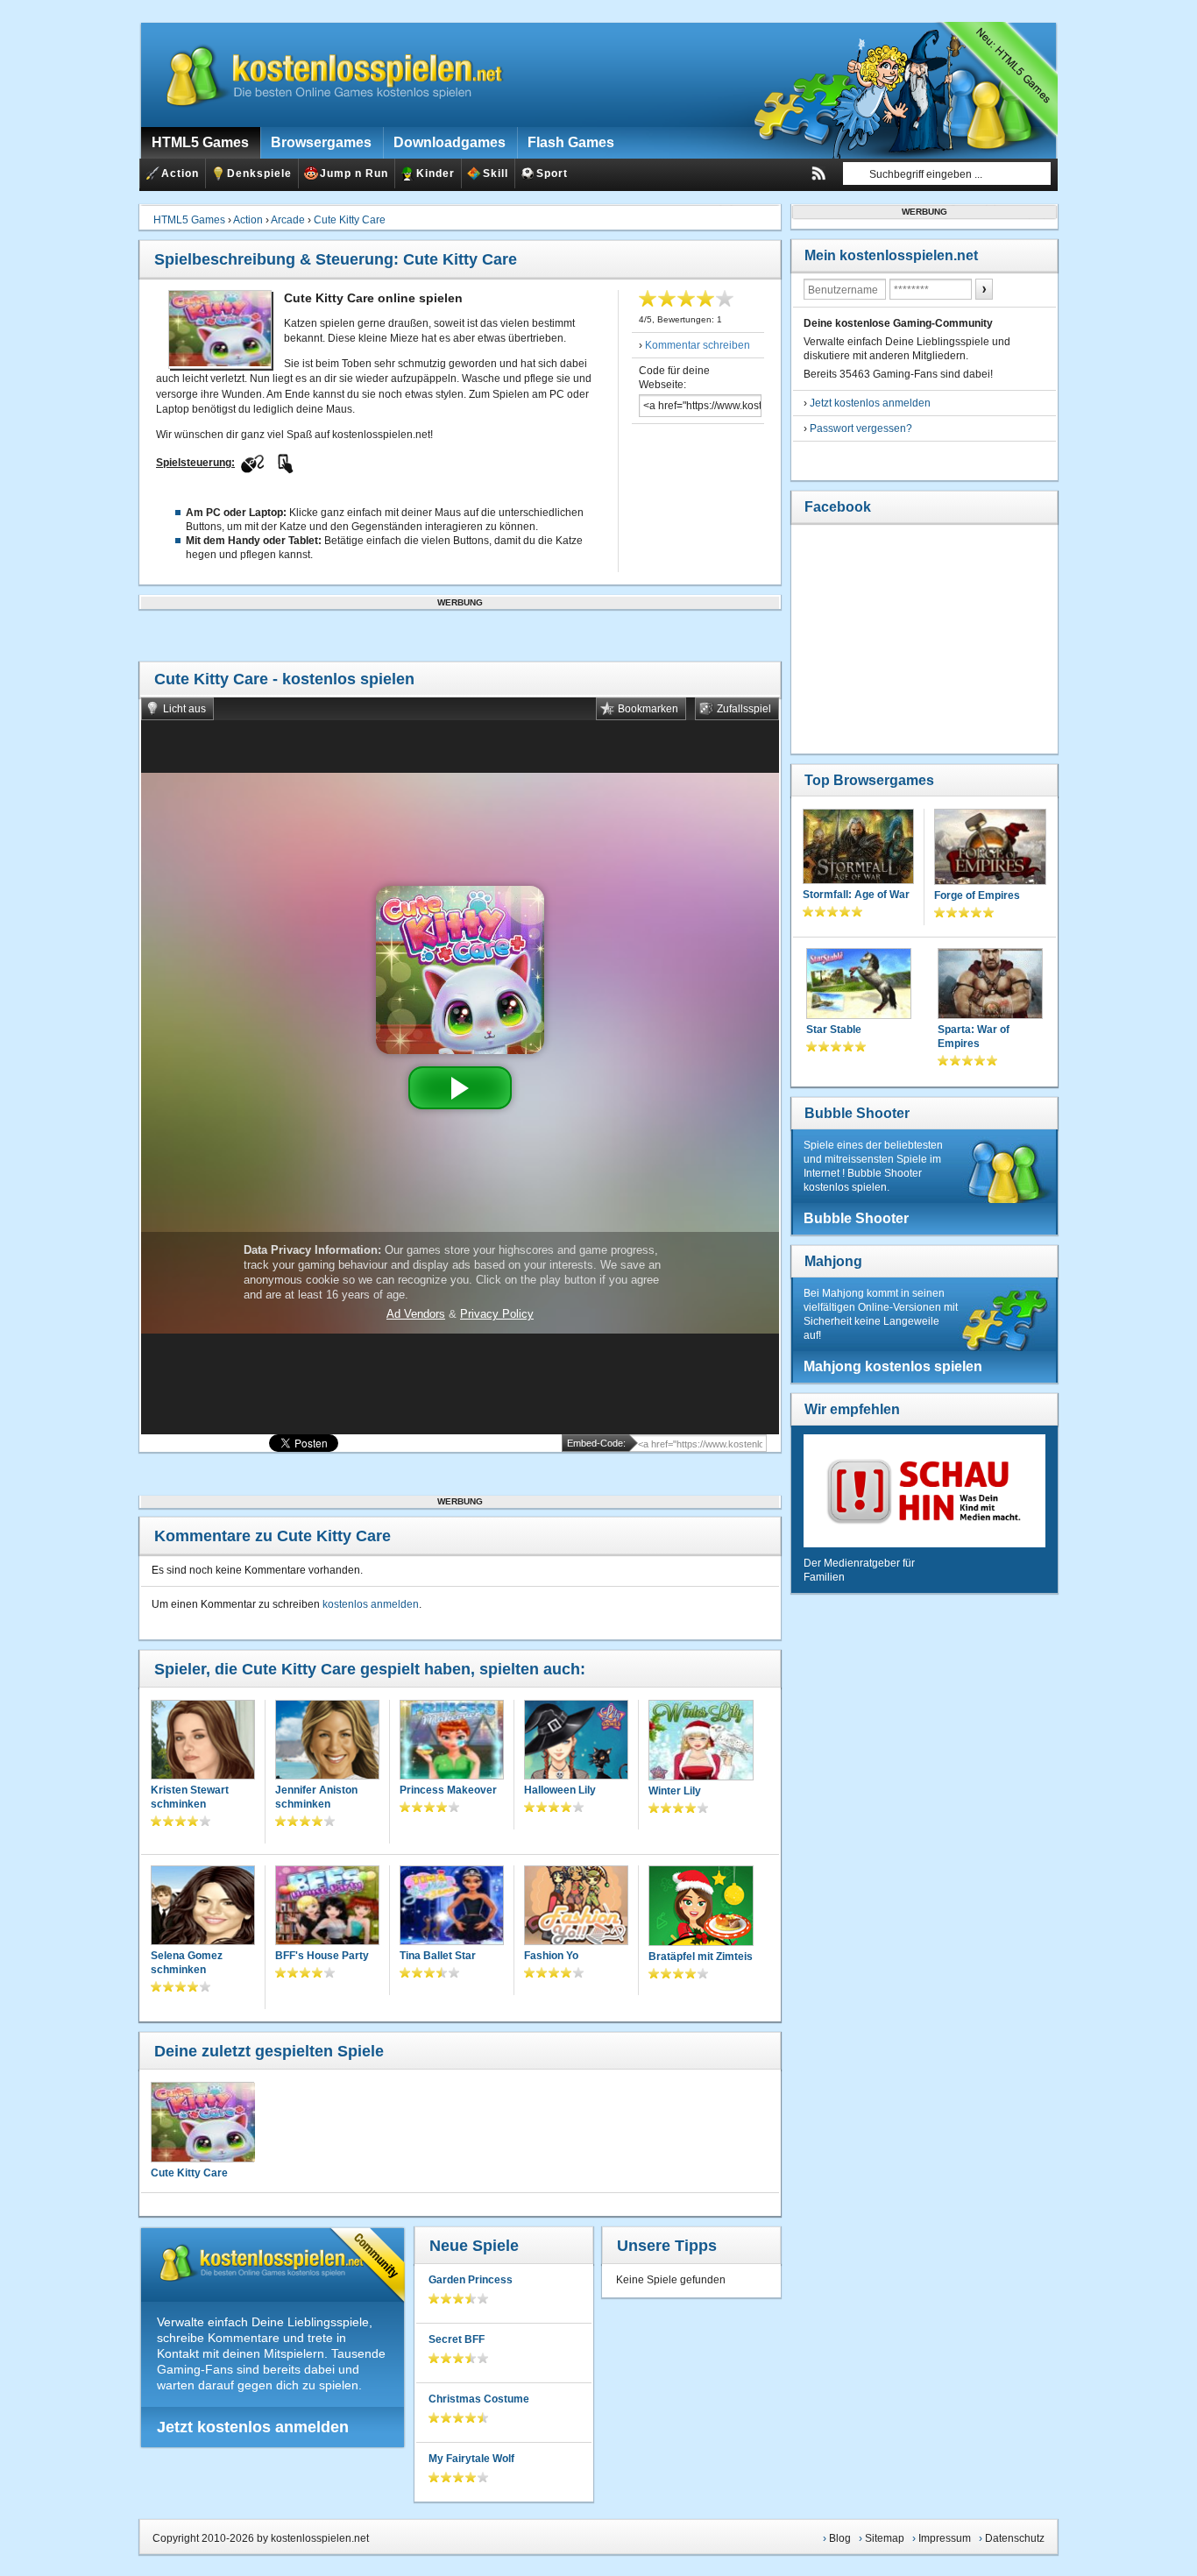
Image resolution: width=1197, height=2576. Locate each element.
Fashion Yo (551, 1956)
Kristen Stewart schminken (190, 1797)
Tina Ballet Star (438, 1956)
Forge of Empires (977, 895)
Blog (840, 2538)
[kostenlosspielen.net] (323, 74)
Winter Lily (675, 1791)
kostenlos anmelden (371, 1604)
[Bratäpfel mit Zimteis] (701, 1907)
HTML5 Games (189, 220)
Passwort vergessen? (861, 428)
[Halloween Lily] (576, 1741)
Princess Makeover (448, 1790)
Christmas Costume (479, 2399)
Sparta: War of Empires (974, 1037)
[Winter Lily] (701, 1742)
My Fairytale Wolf (471, 2459)
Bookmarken (648, 709)
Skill (496, 173)
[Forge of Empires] (990, 849)
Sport (552, 173)
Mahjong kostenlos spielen (893, 1366)
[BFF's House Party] (327, 1907)
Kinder (436, 173)
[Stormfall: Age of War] (858, 848)
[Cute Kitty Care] (202, 2122)
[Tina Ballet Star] (452, 1907)
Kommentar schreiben (698, 345)
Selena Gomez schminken (187, 1963)
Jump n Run (354, 173)
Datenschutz (1015, 2538)
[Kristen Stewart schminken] (203, 1741)
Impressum (945, 2538)
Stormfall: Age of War (856, 895)
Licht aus (184, 709)
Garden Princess (471, 2280)
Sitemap (885, 2538)
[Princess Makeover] (452, 1741)
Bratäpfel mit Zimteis (701, 1957)
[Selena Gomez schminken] (203, 1907)
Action (180, 173)
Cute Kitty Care (350, 220)
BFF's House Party (322, 1956)
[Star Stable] (859, 985)
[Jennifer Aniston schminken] (327, 1741)
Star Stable (834, 1030)
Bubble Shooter (857, 1113)
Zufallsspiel (744, 709)
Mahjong (833, 1261)
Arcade (288, 220)
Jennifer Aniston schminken (316, 1797)
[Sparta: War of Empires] (990, 985)
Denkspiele (259, 173)
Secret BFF (457, 2339)
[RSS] (818, 173)
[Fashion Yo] (576, 1907)
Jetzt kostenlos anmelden (253, 2427)
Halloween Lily (560, 1790)
